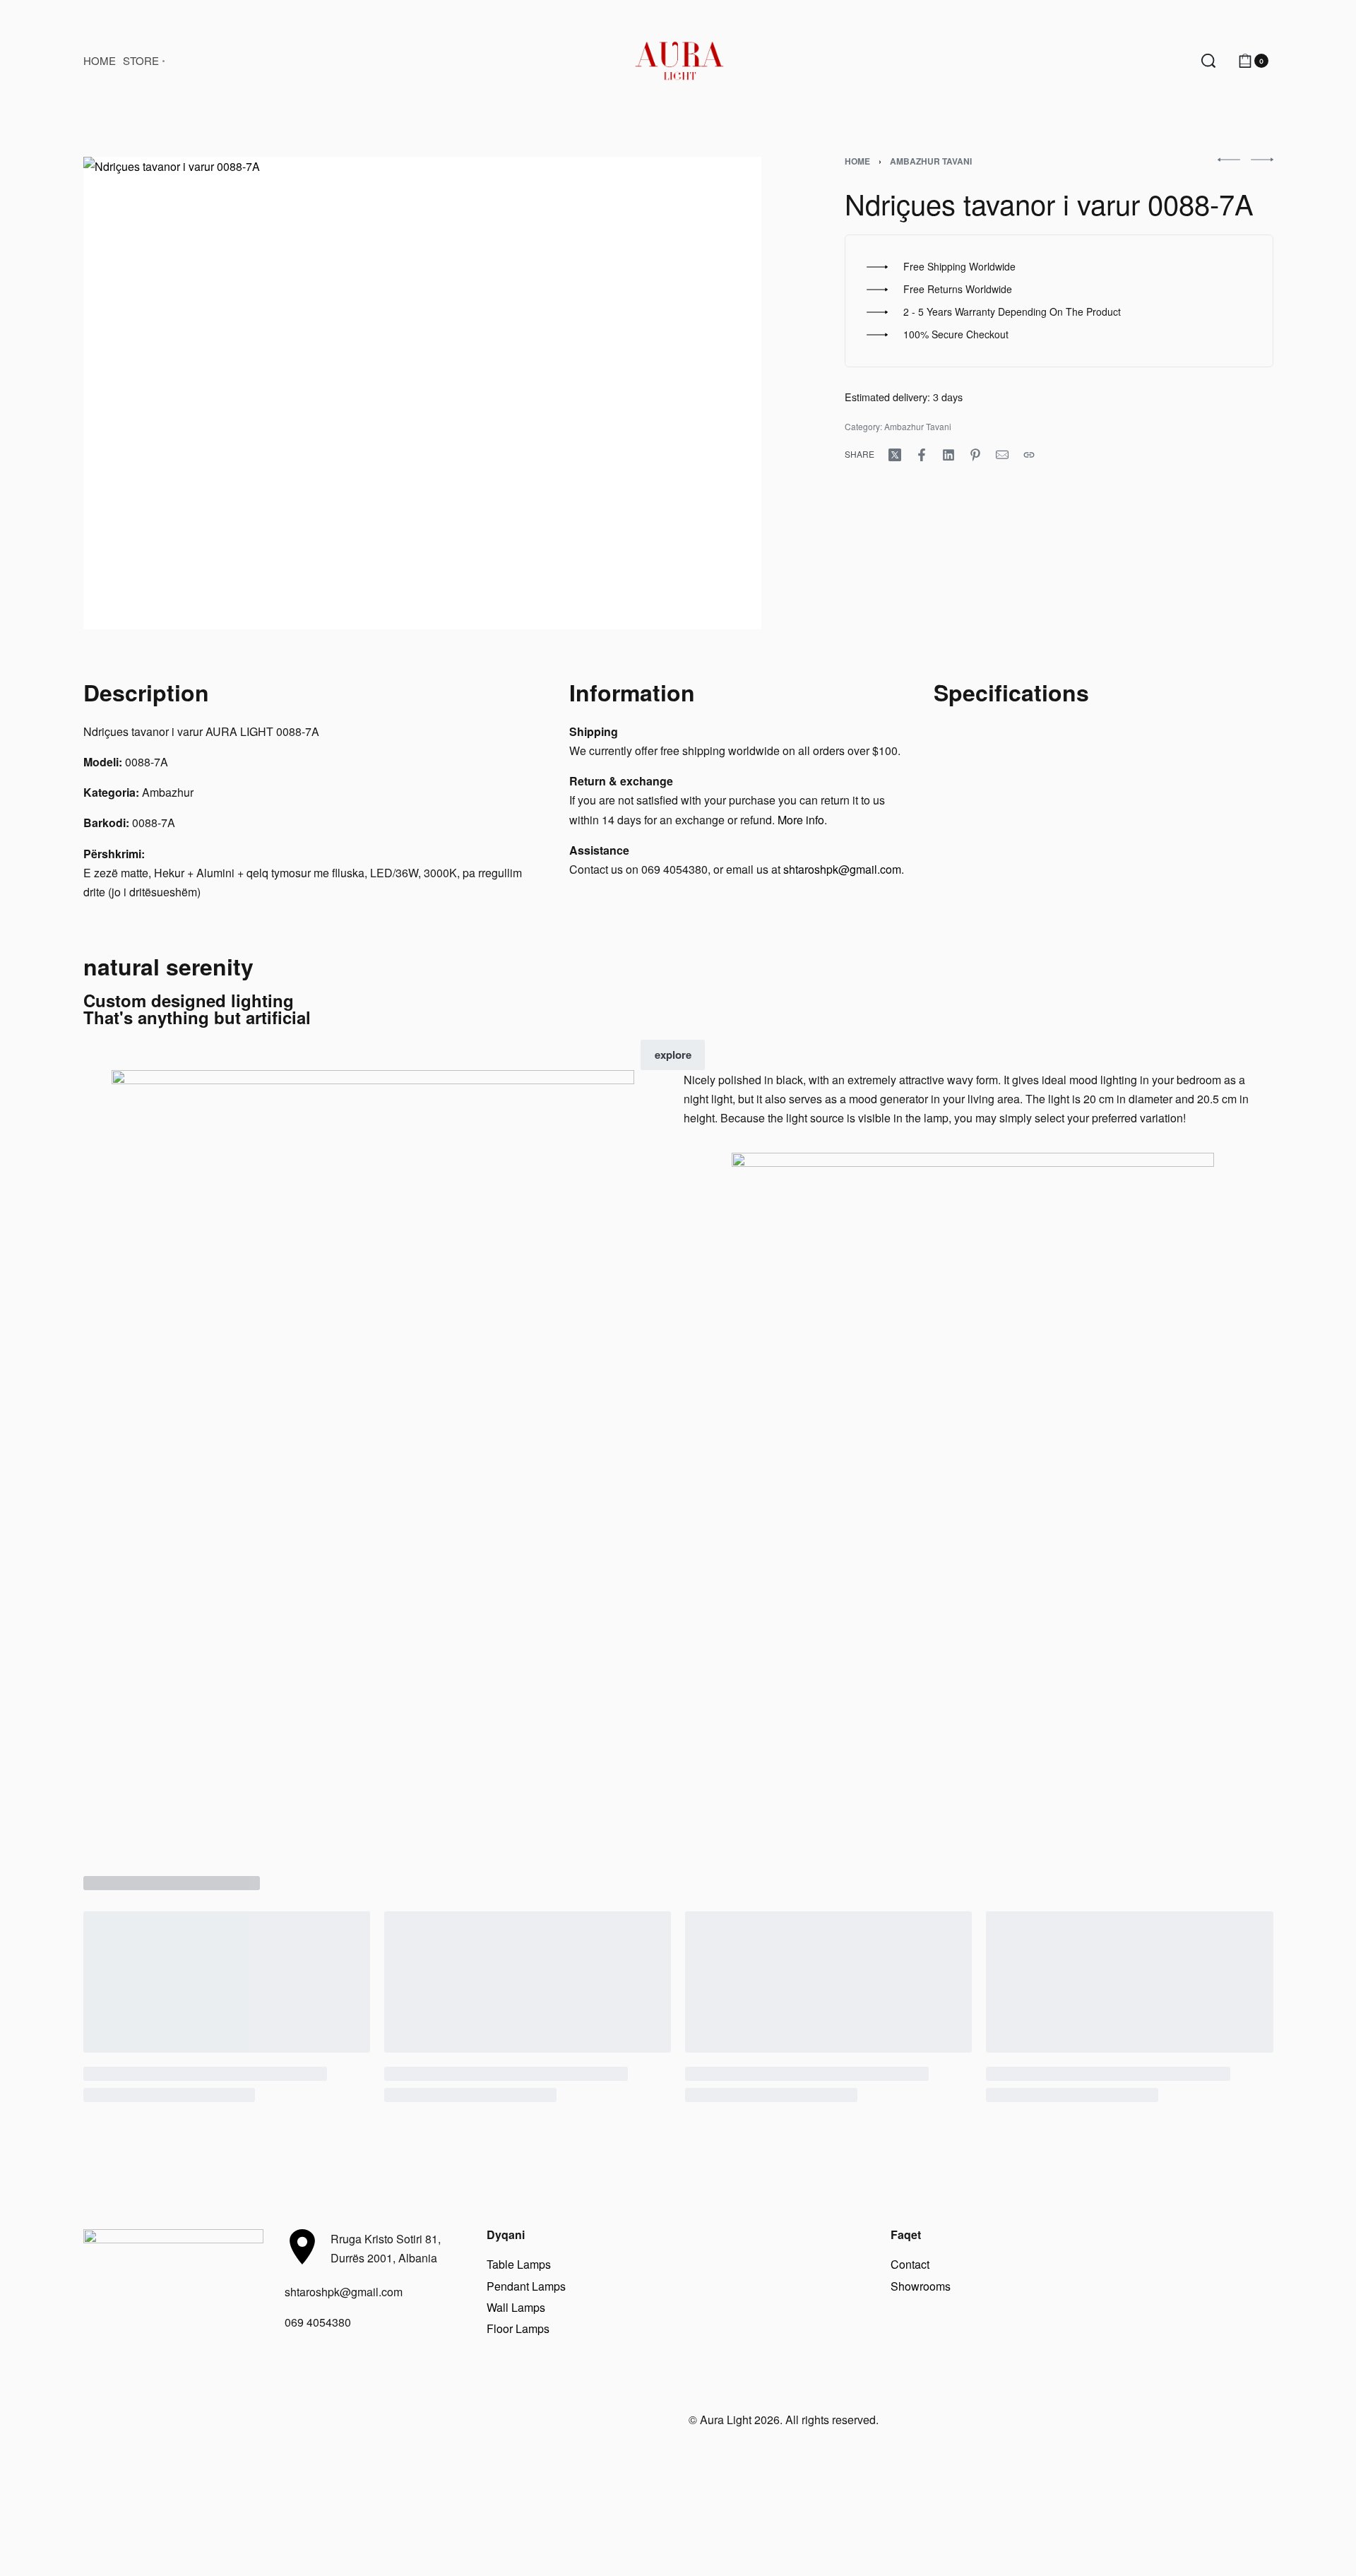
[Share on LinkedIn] (948, 455)
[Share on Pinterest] (975, 455)
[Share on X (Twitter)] (895, 455)
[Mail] (1002, 455)
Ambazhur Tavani (931, 161)
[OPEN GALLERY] (422, 393)
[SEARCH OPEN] (1208, 61)
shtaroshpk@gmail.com (842, 869)
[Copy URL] (1029, 455)
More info (801, 820)
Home (857, 161)
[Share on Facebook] (922, 455)
